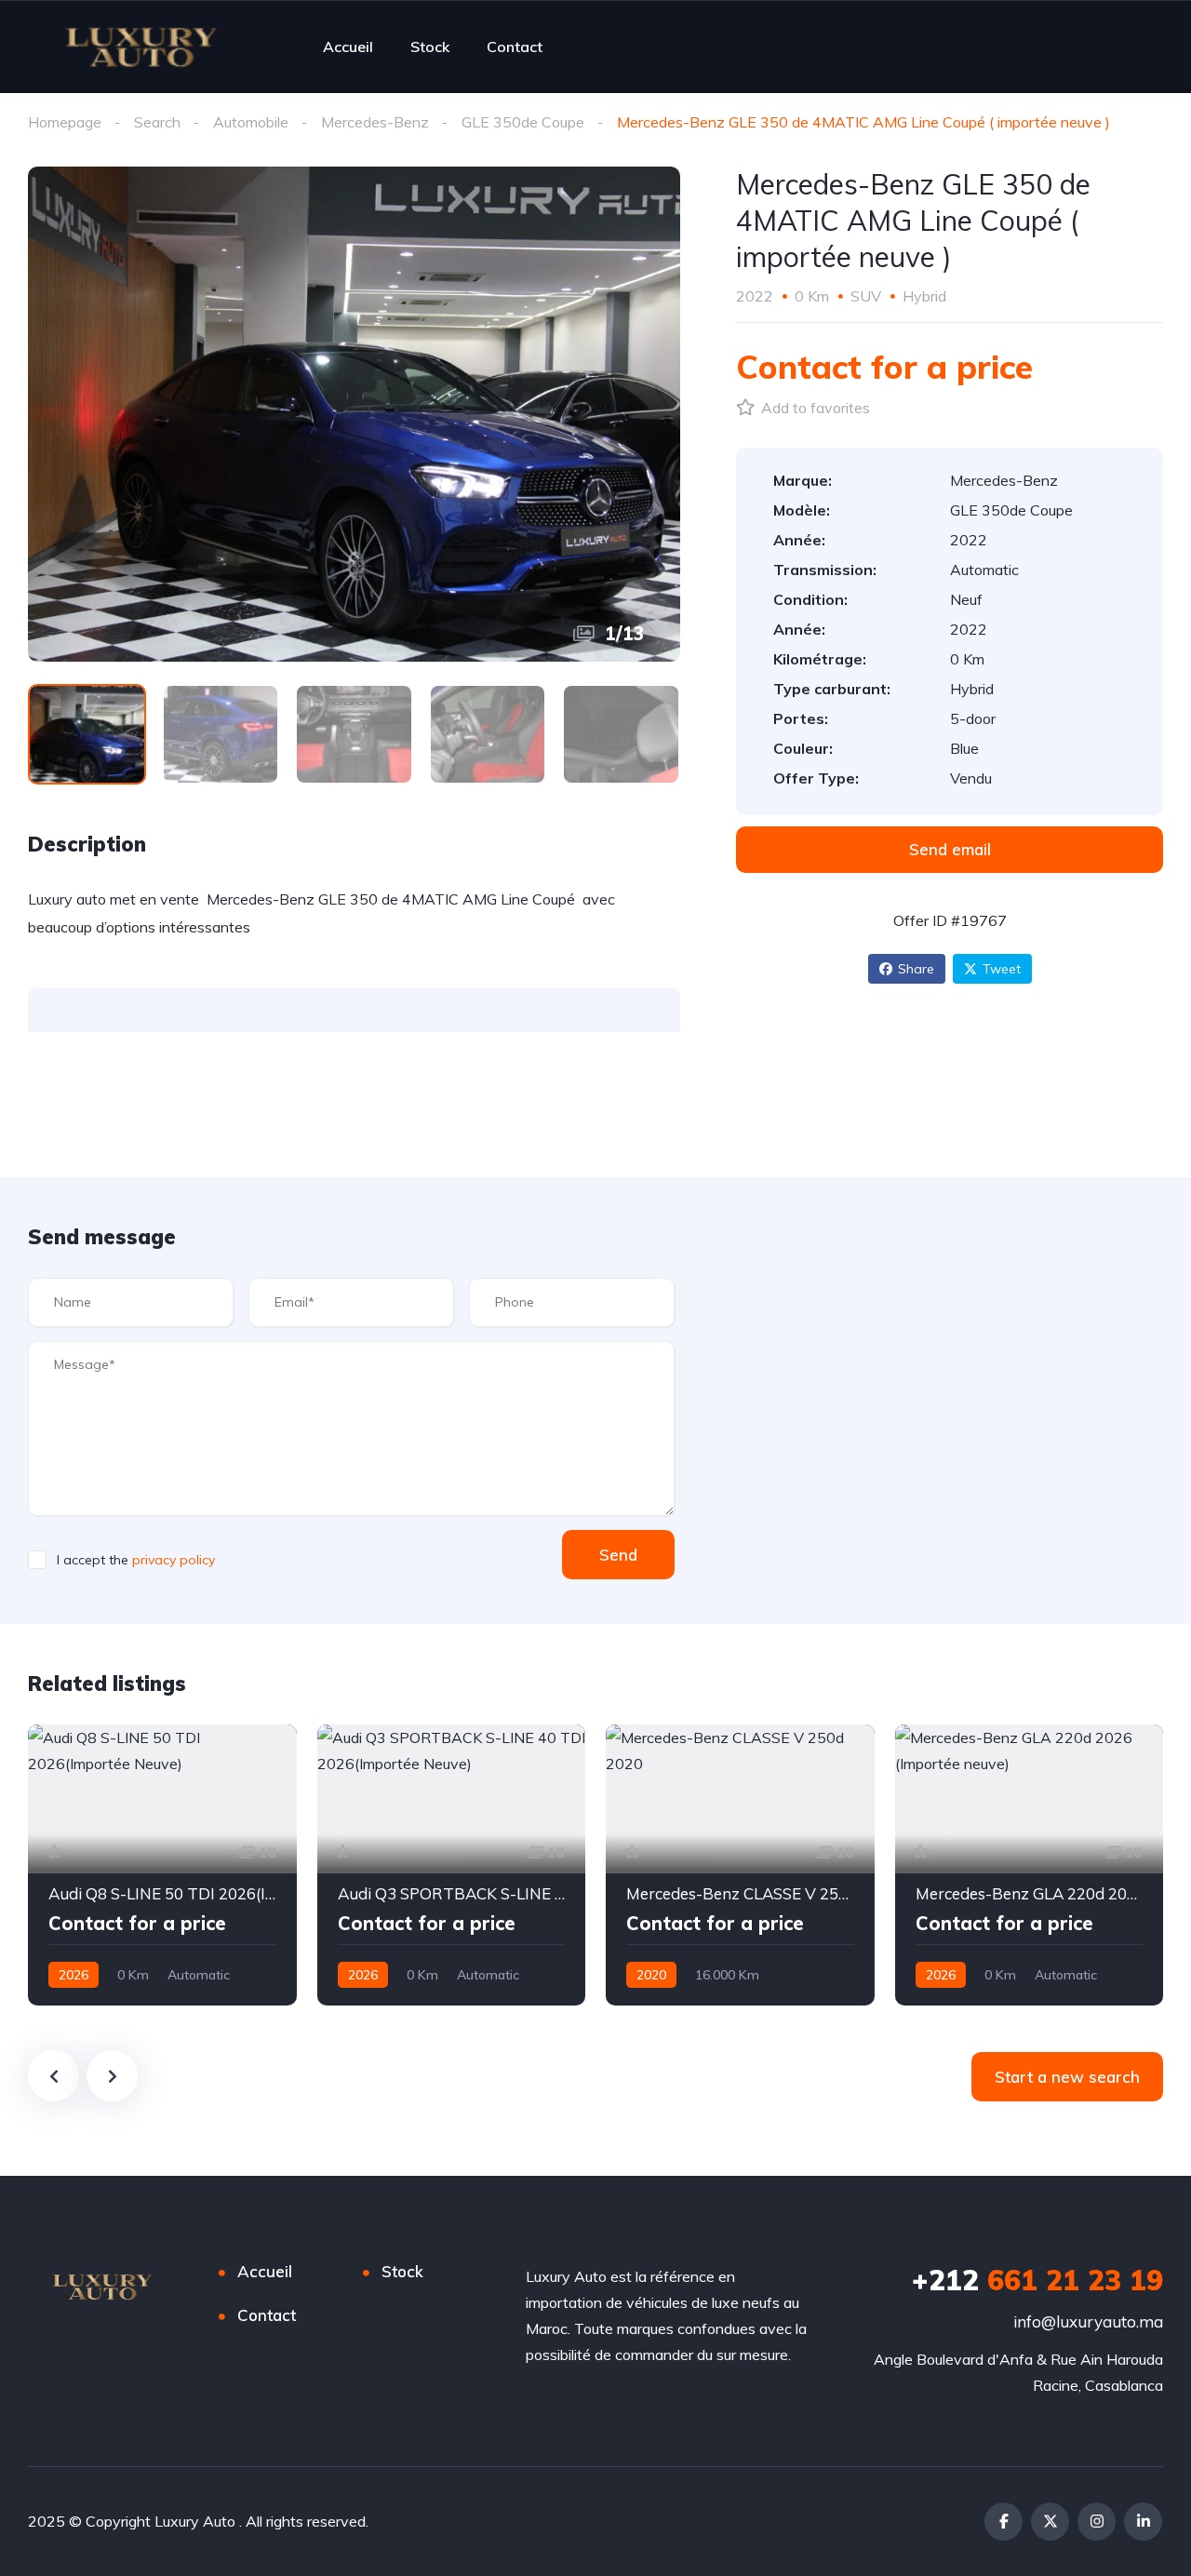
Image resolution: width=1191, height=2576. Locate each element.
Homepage (65, 122)
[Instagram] (1097, 2522)
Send (618, 1555)
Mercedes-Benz (375, 122)
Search (157, 122)
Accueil (348, 47)
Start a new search (1067, 2077)
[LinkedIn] (1143, 2522)
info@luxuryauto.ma (1088, 2321)
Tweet (1002, 969)
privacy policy (174, 1560)
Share (916, 969)
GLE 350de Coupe (523, 122)
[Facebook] (1004, 2522)
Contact (515, 47)
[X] (1050, 2522)
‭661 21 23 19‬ (1037, 2280)
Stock (430, 47)
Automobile (251, 122)
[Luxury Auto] (141, 47)
